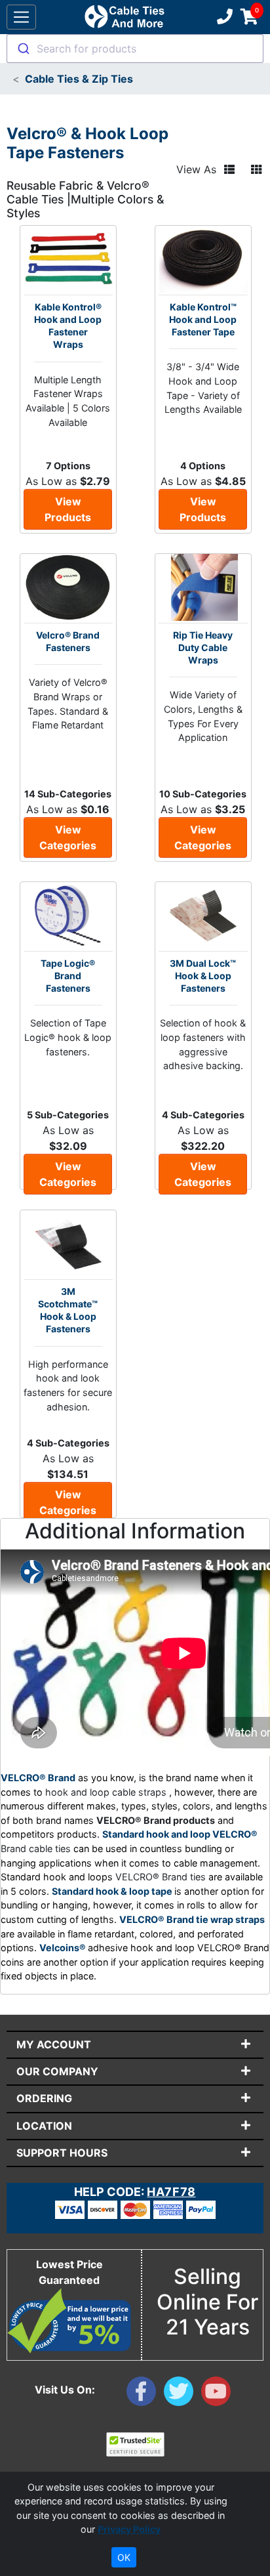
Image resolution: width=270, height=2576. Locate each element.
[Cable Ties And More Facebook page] (145, 2394)
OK (124, 2557)
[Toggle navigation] (21, 17)
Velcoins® (64, 1948)
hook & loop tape (135, 1891)
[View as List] (229, 170)
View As (196, 169)
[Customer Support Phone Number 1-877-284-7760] (223, 17)
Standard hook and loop (157, 1834)
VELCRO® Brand (38, 1778)
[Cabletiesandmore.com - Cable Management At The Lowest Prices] (124, 17)
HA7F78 (171, 2192)
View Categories (68, 837)
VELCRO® (235, 1834)
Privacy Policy (129, 2529)
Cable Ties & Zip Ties (79, 79)
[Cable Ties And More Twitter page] (183, 2394)
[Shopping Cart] (249, 17)
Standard (74, 1891)
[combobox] (135, 49)
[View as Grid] (256, 170)
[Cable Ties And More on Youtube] (219, 2394)
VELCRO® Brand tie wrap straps (192, 1919)
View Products (68, 509)
